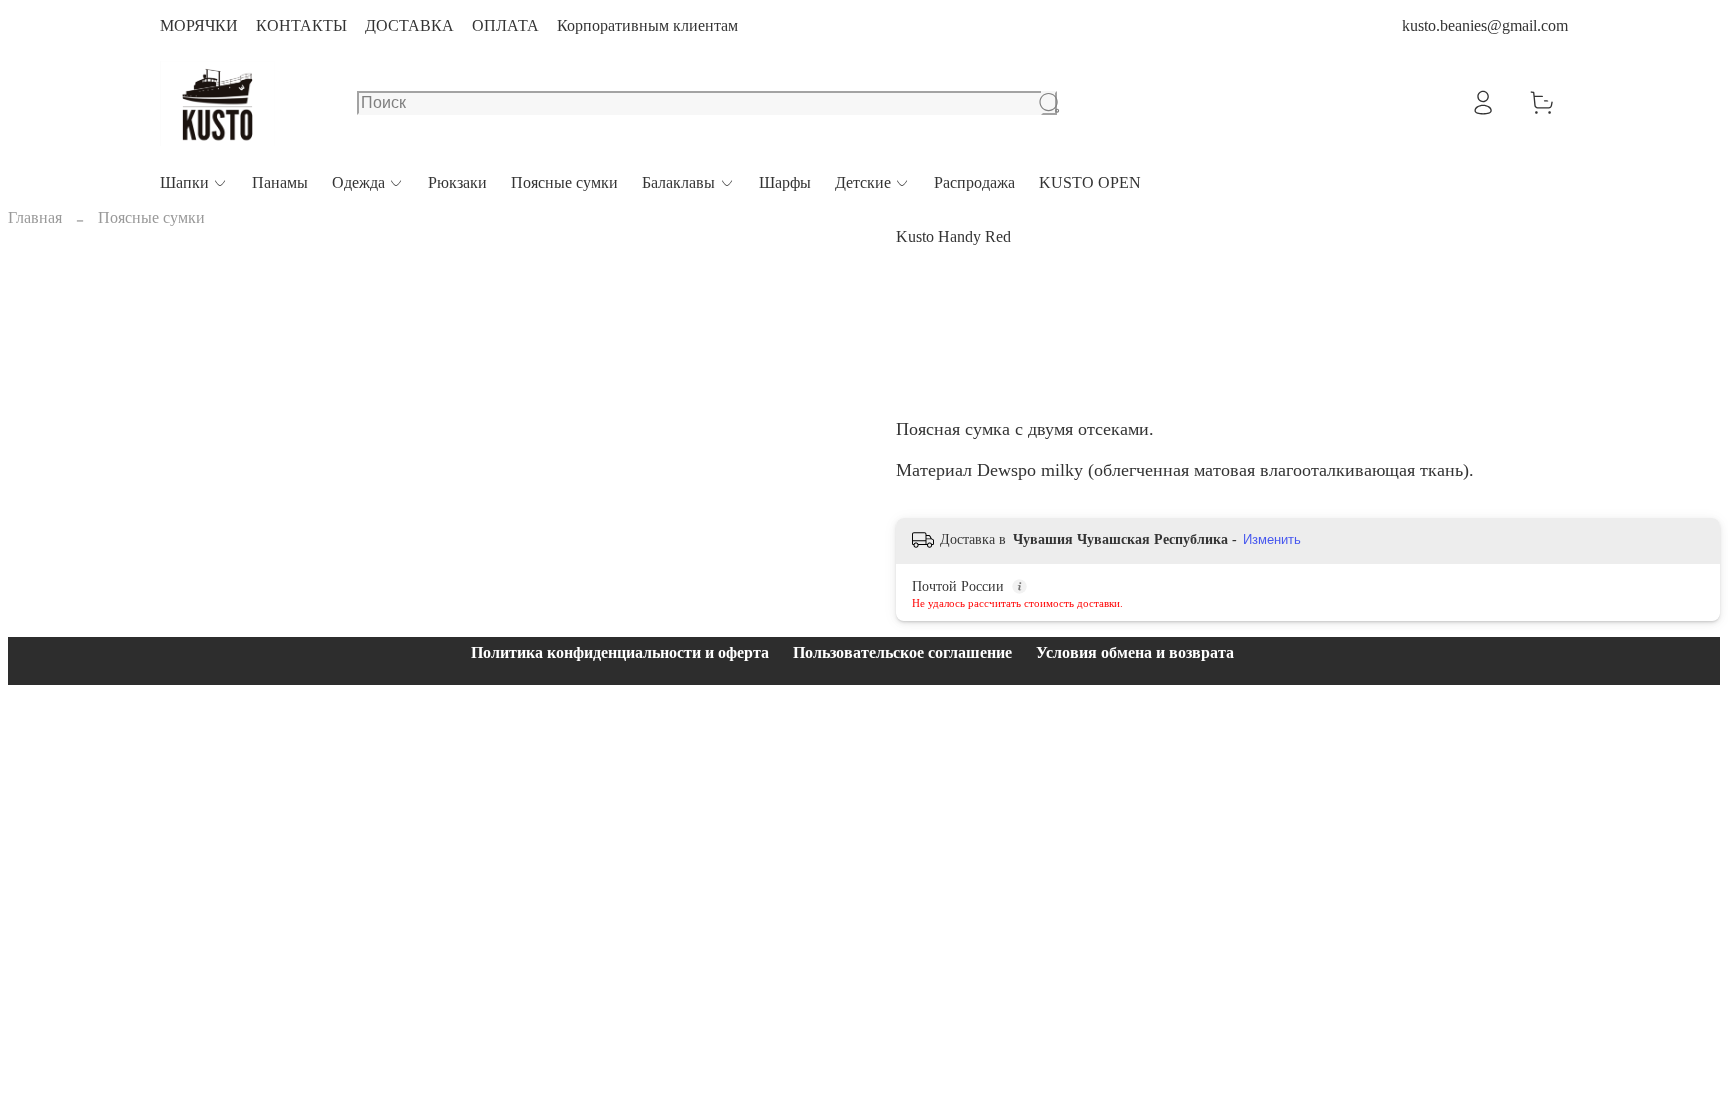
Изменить (1272, 539)
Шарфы (785, 182)
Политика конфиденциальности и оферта (620, 652)
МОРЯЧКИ (199, 25)
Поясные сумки (564, 182)
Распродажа (974, 182)
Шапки (184, 182)
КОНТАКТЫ (301, 25)
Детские (863, 182)
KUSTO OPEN (1090, 182)
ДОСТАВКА (409, 25)
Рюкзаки (457, 182)
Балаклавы (678, 182)
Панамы (280, 182)
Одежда (358, 182)
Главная (35, 217)
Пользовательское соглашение (902, 652)
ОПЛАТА (505, 25)
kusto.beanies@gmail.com (1485, 25)
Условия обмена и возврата (1135, 652)
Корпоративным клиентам (647, 25)
